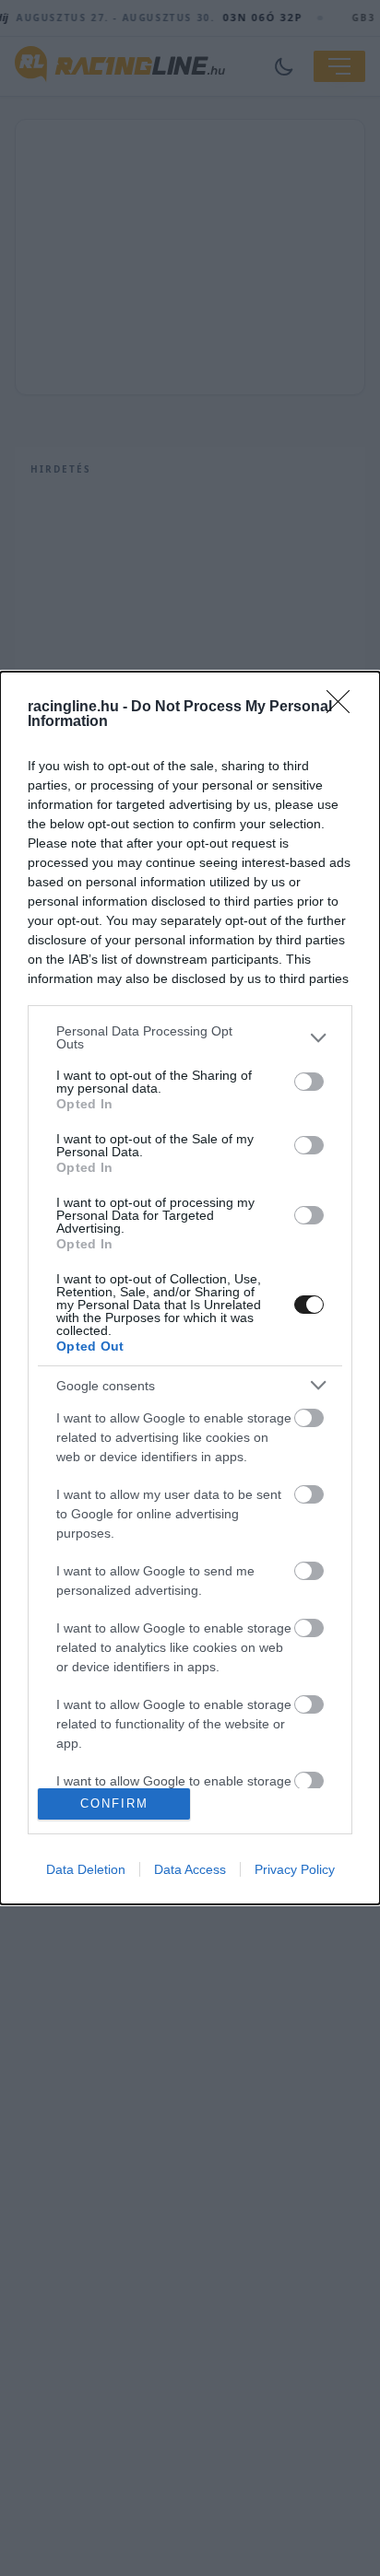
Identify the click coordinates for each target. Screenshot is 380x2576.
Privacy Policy (295, 1869)
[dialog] (190, 1288)
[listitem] (190, 1037)
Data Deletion (86, 1869)
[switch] (309, 1082)
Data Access (190, 1869)
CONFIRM (114, 1803)
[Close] (344, 708)
